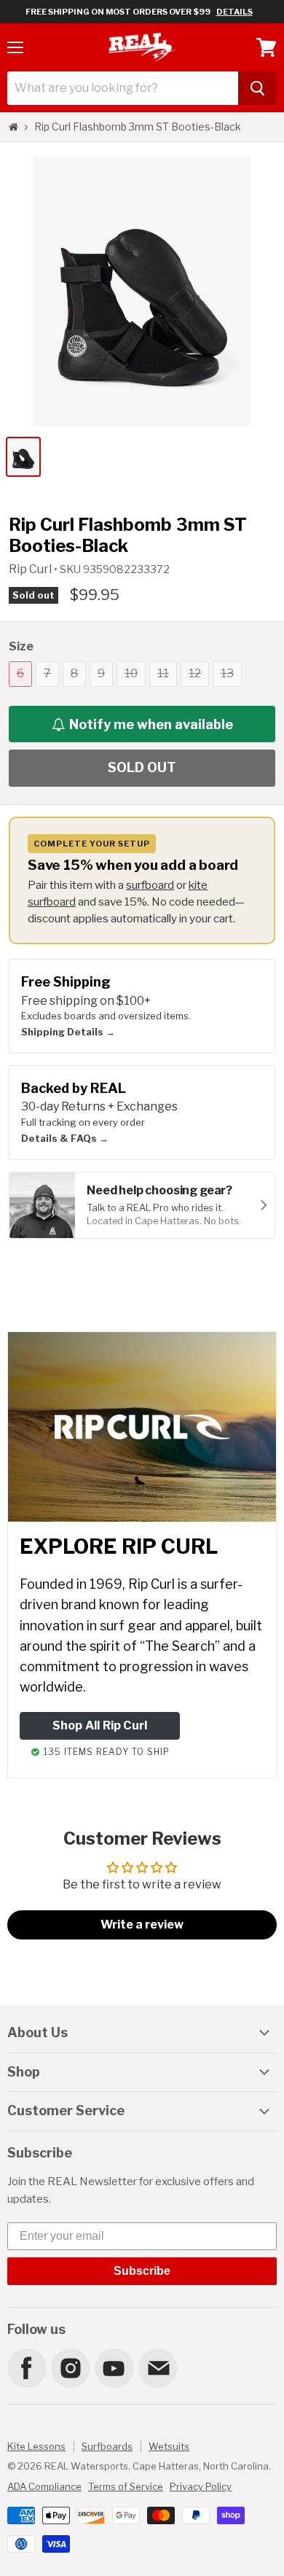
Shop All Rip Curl (100, 1725)
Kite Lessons (36, 2446)
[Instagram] (70, 2367)
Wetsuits (169, 2446)
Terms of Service (126, 2486)
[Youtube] (114, 2367)
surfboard (150, 885)
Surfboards (107, 2446)
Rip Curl (31, 569)
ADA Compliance (44, 2486)
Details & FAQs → (65, 1138)
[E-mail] (157, 2367)
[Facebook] (26, 2367)
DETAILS (234, 12)
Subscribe (142, 2271)
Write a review (142, 1925)
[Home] (13, 127)
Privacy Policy (201, 2486)
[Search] (257, 88)
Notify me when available (151, 724)
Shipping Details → (68, 1032)
